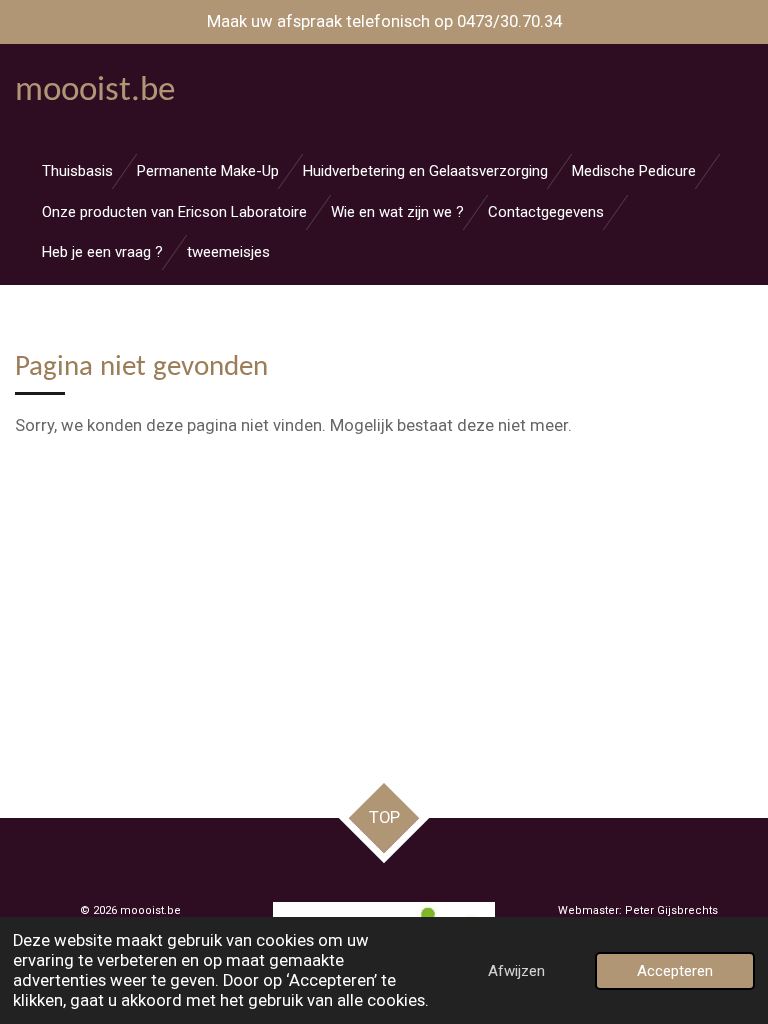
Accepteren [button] (675, 971)
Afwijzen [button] (516, 971)
